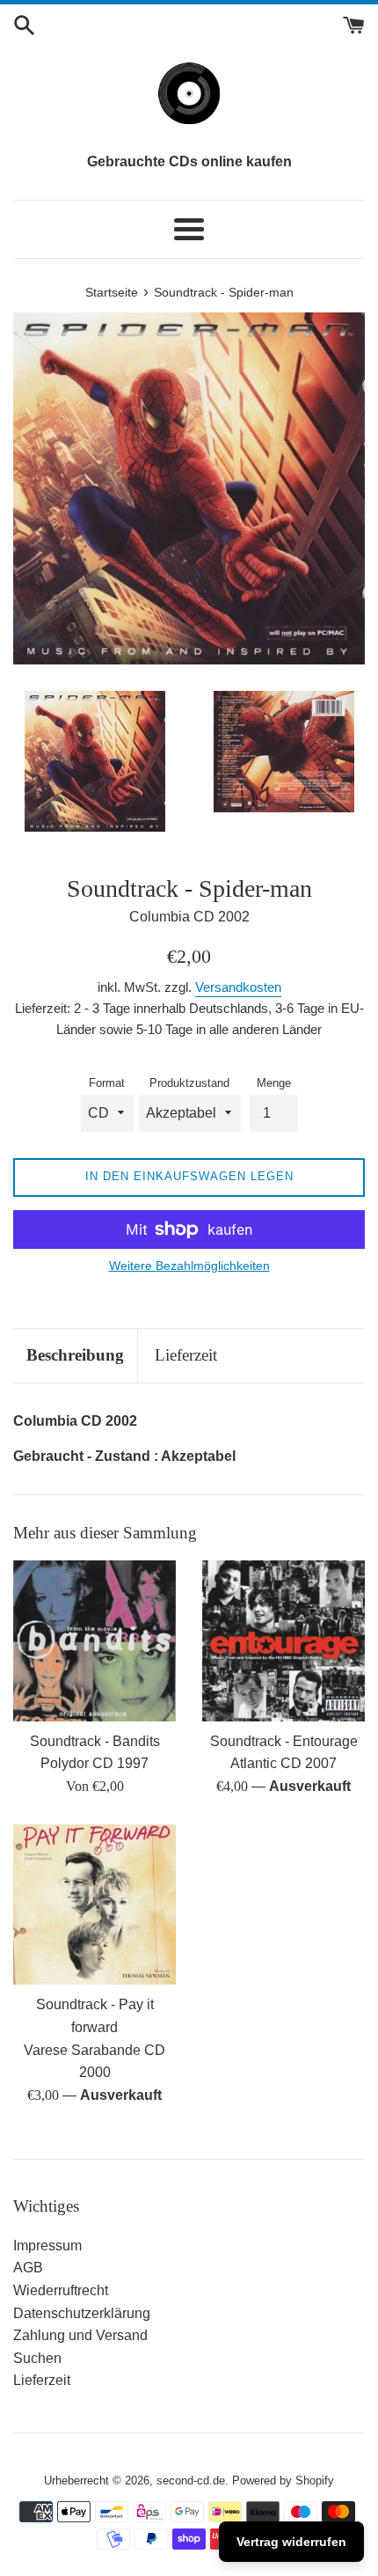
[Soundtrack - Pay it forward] (94, 1905)
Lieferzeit (186, 1355)
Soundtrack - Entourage (284, 1741)
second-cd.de (191, 2481)
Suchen (37, 2358)
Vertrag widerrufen (291, 2542)
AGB (28, 2268)
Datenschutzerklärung (82, 2313)
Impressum (47, 2246)
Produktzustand (189, 1083)
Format (107, 1083)
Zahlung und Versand (80, 2335)
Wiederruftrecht (61, 2290)
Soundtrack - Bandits (95, 1741)
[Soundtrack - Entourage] (283, 1641)
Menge (274, 1083)
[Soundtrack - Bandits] (94, 1641)
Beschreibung (75, 1355)
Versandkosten (238, 987)
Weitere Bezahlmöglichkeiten (189, 1266)
